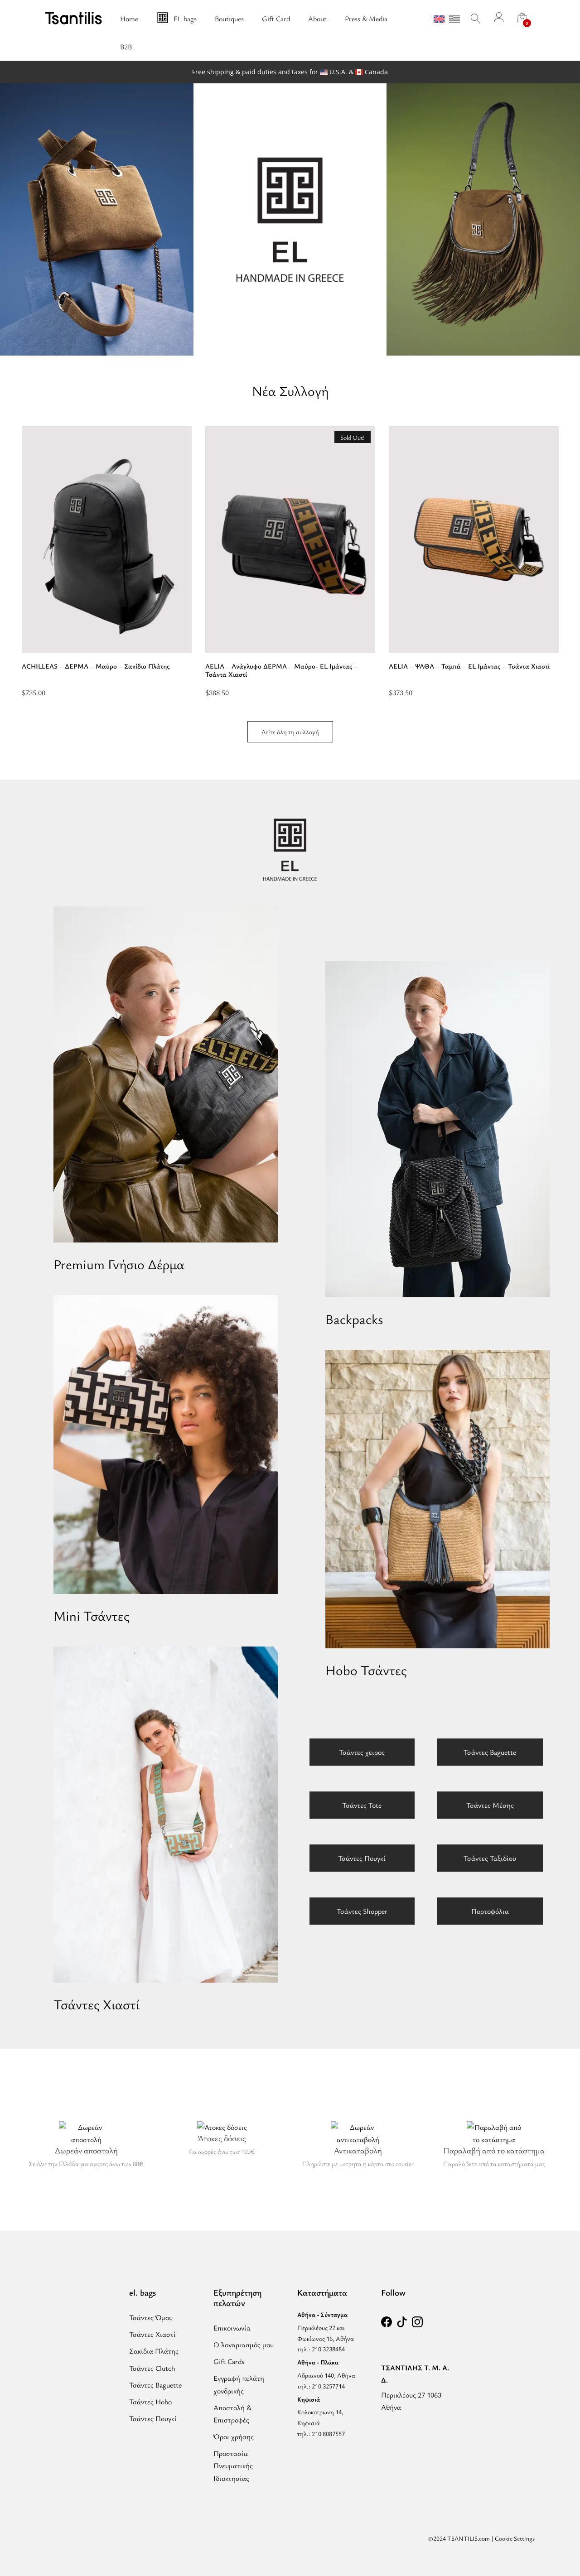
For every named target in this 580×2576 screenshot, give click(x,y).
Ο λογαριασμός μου (244, 2345)
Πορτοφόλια (490, 1911)
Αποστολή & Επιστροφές (232, 2414)
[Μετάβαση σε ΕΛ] (454, 19)
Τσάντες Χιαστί (152, 2334)
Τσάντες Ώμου (151, 2317)
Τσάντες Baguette (490, 1752)
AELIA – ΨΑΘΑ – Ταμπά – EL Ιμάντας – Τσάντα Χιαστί (469, 666)
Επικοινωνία (232, 2328)
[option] (107, 561)
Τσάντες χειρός (362, 1752)
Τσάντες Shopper (362, 1911)
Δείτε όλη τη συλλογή (290, 732)
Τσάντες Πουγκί (362, 1858)
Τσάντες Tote (362, 1805)
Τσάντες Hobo (150, 2402)
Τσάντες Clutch (152, 2368)
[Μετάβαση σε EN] (439, 19)
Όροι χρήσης (234, 2436)
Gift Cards (229, 2361)
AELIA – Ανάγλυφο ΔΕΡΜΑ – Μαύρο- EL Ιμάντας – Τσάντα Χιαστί (282, 670)
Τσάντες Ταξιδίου (490, 1858)
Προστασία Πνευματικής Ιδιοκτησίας (233, 2465)
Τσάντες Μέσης (490, 1805)
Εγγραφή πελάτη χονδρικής (239, 2384)
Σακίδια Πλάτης (154, 2351)
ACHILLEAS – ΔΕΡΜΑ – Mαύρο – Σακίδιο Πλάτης (96, 666)
